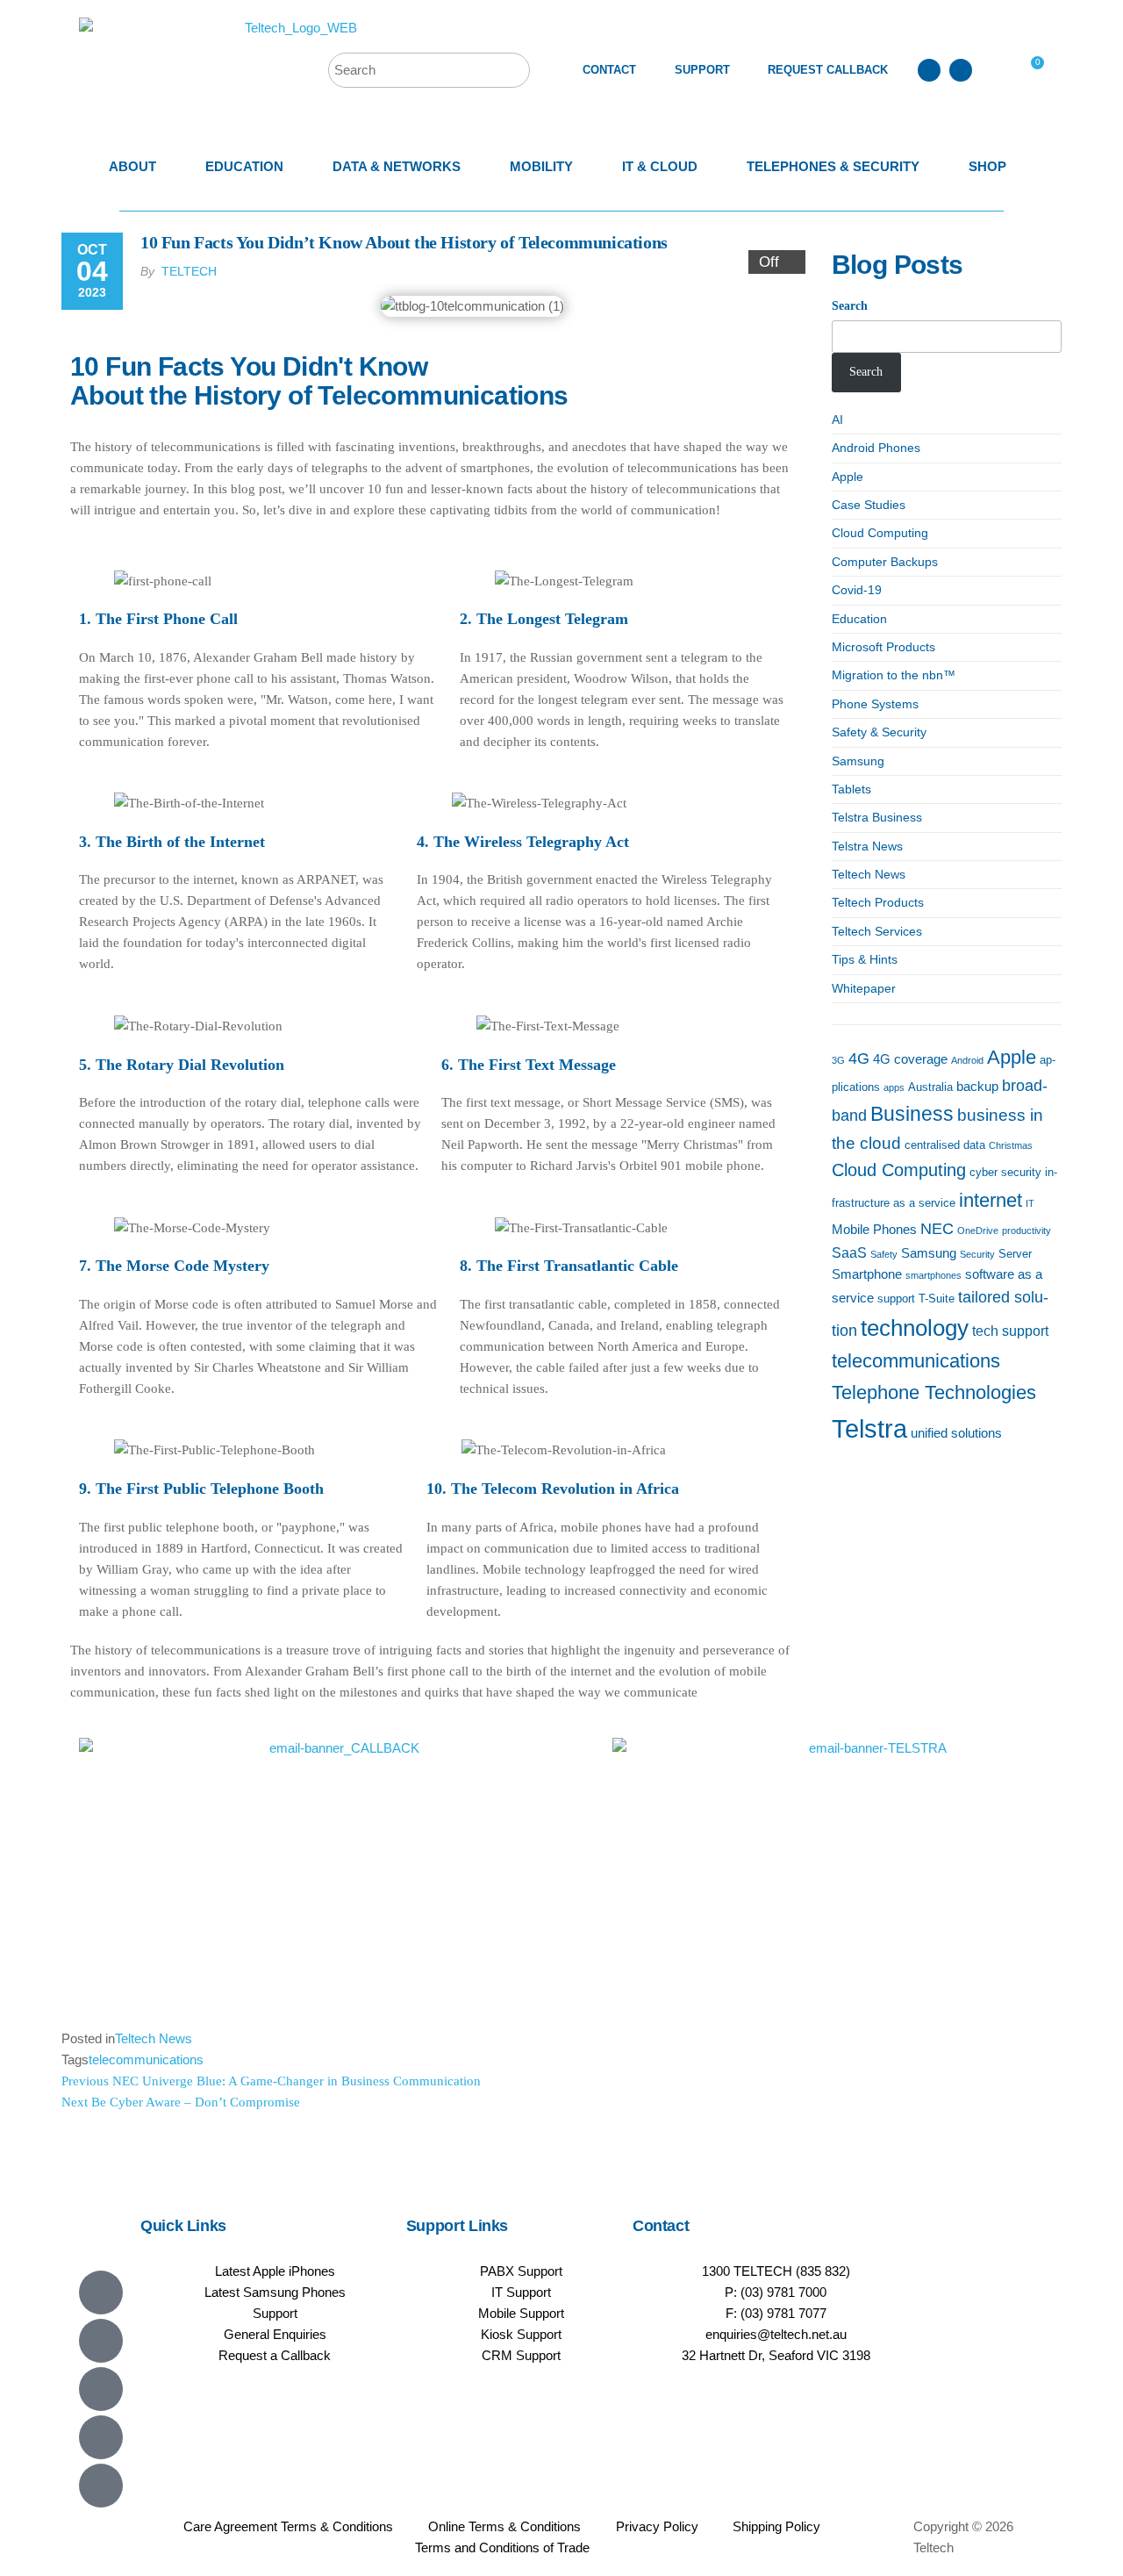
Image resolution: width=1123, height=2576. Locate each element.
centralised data (945, 1145)
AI (837, 420)
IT (1030, 1203)
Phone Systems (875, 704)
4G (859, 1058)
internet (991, 1200)
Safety (884, 1254)
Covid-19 (857, 590)
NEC (937, 1229)
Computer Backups (885, 562)
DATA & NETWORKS (397, 166)
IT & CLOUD (660, 166)
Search (850, 306)
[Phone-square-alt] (929, 70)
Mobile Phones (874, 1230)
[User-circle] (961, 70)
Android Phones (876, 448)
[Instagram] (101, 2437)
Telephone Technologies (934, 1392)
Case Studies (869, 505)
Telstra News (867, 846)
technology (915, 1328)
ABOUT (132, 166)
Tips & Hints (865, 959)
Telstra (869, 1428)
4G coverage (910, 1059)
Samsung (858, 761)
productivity (1026, 1231)
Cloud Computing (880, 533)
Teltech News (154, 2038)
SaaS (849, 1252)
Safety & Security (879, 732)
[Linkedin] (101, 2293)
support (896, 1299)
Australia (930, 1087)
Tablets (851, 789)
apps (894, 1087)
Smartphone (867, 1274)
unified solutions (956, 1433)
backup (977, 1087)
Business (912, 1114)
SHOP (987, 166)
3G (838, 1060)
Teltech (189, 271)
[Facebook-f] (101, 2341)
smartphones (933, 1275)
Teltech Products (878, 902)
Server (1015, 1254)
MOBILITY (541, 166)
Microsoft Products (883, 647)
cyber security (1005, 1172)
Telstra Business (877, 817)
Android (967, 1060)
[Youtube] (101, 2389)
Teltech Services (877, 931)
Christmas (1011, 1145)
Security (977, 1254)
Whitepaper (864, 988)
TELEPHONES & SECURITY (833, 166)
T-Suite (937, 1299)
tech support (1010, 1331)
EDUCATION (244, 166)
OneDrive (978, 1231)
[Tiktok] (101, 2486)
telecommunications (146, 2059)
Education (859, 619)
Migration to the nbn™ (894, 675)
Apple (848, 477)
